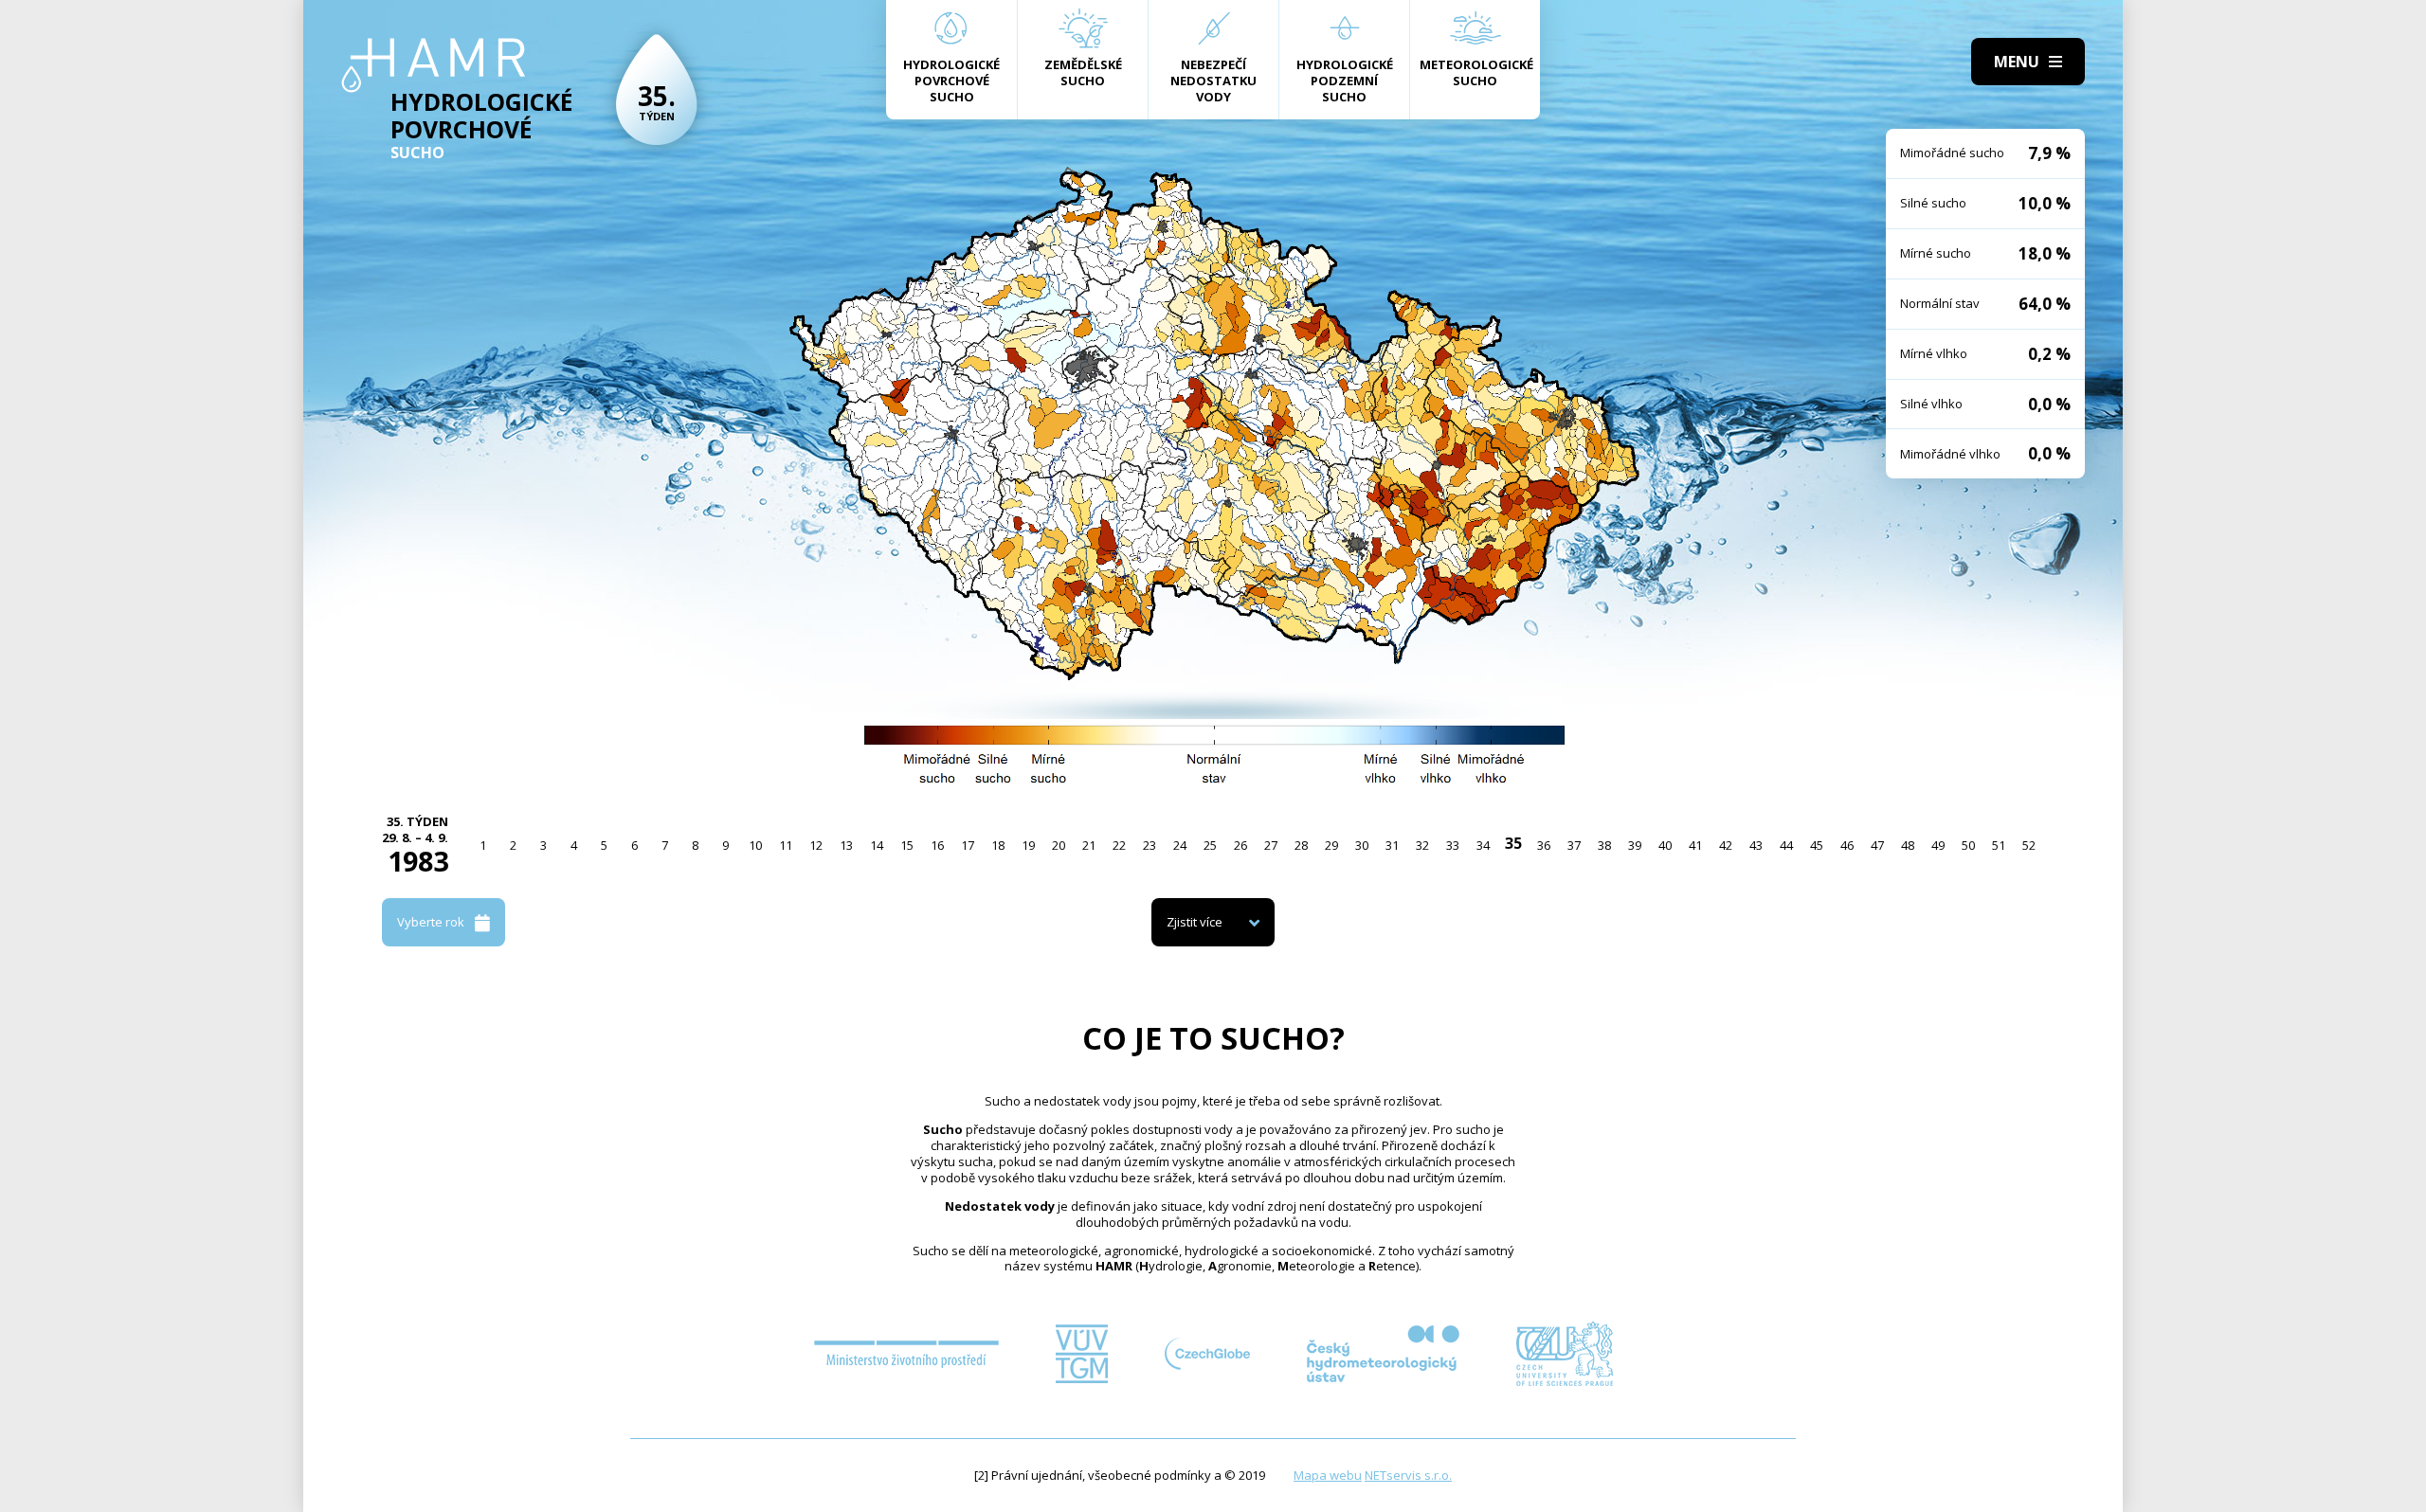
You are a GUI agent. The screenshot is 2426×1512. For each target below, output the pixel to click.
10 (755, 845)
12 (816, 845)
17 (968, 845)
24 (1180, 845)
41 (1695, 845)
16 (937, 845)
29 (1331, 845)
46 (1847, 845)
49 (1938, 845)
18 (998, 845)
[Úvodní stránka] (434, 65)
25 (1210, 845)
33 (1453, 845)
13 (846, 845)
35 (1513, 843)
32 (1422, 845)
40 (1665, 845)
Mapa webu (1328, 1475)
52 (2029, 845)
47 (1877, 845)
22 (1119, 845)
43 (1756, 845)
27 (1271, 845)
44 (1786, 845)
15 (907, 845)
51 (1999, 845)
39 (1635, 845)
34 (1483, 845)
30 (1362, 845)
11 (786, 845)
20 (1059, 845)
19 (1028, 845)
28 (1301, 845)
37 (1574, 845)
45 (1817, 845)
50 (1968, 845)
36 (1544, 845)
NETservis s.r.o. (1408, 1475)
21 (1089, 845)
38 (1604, 845)
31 (1392, 845)
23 (1150, 845)
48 (1908, 845)
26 (1240, 845)
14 (877, 845)
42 (1726, 845)
